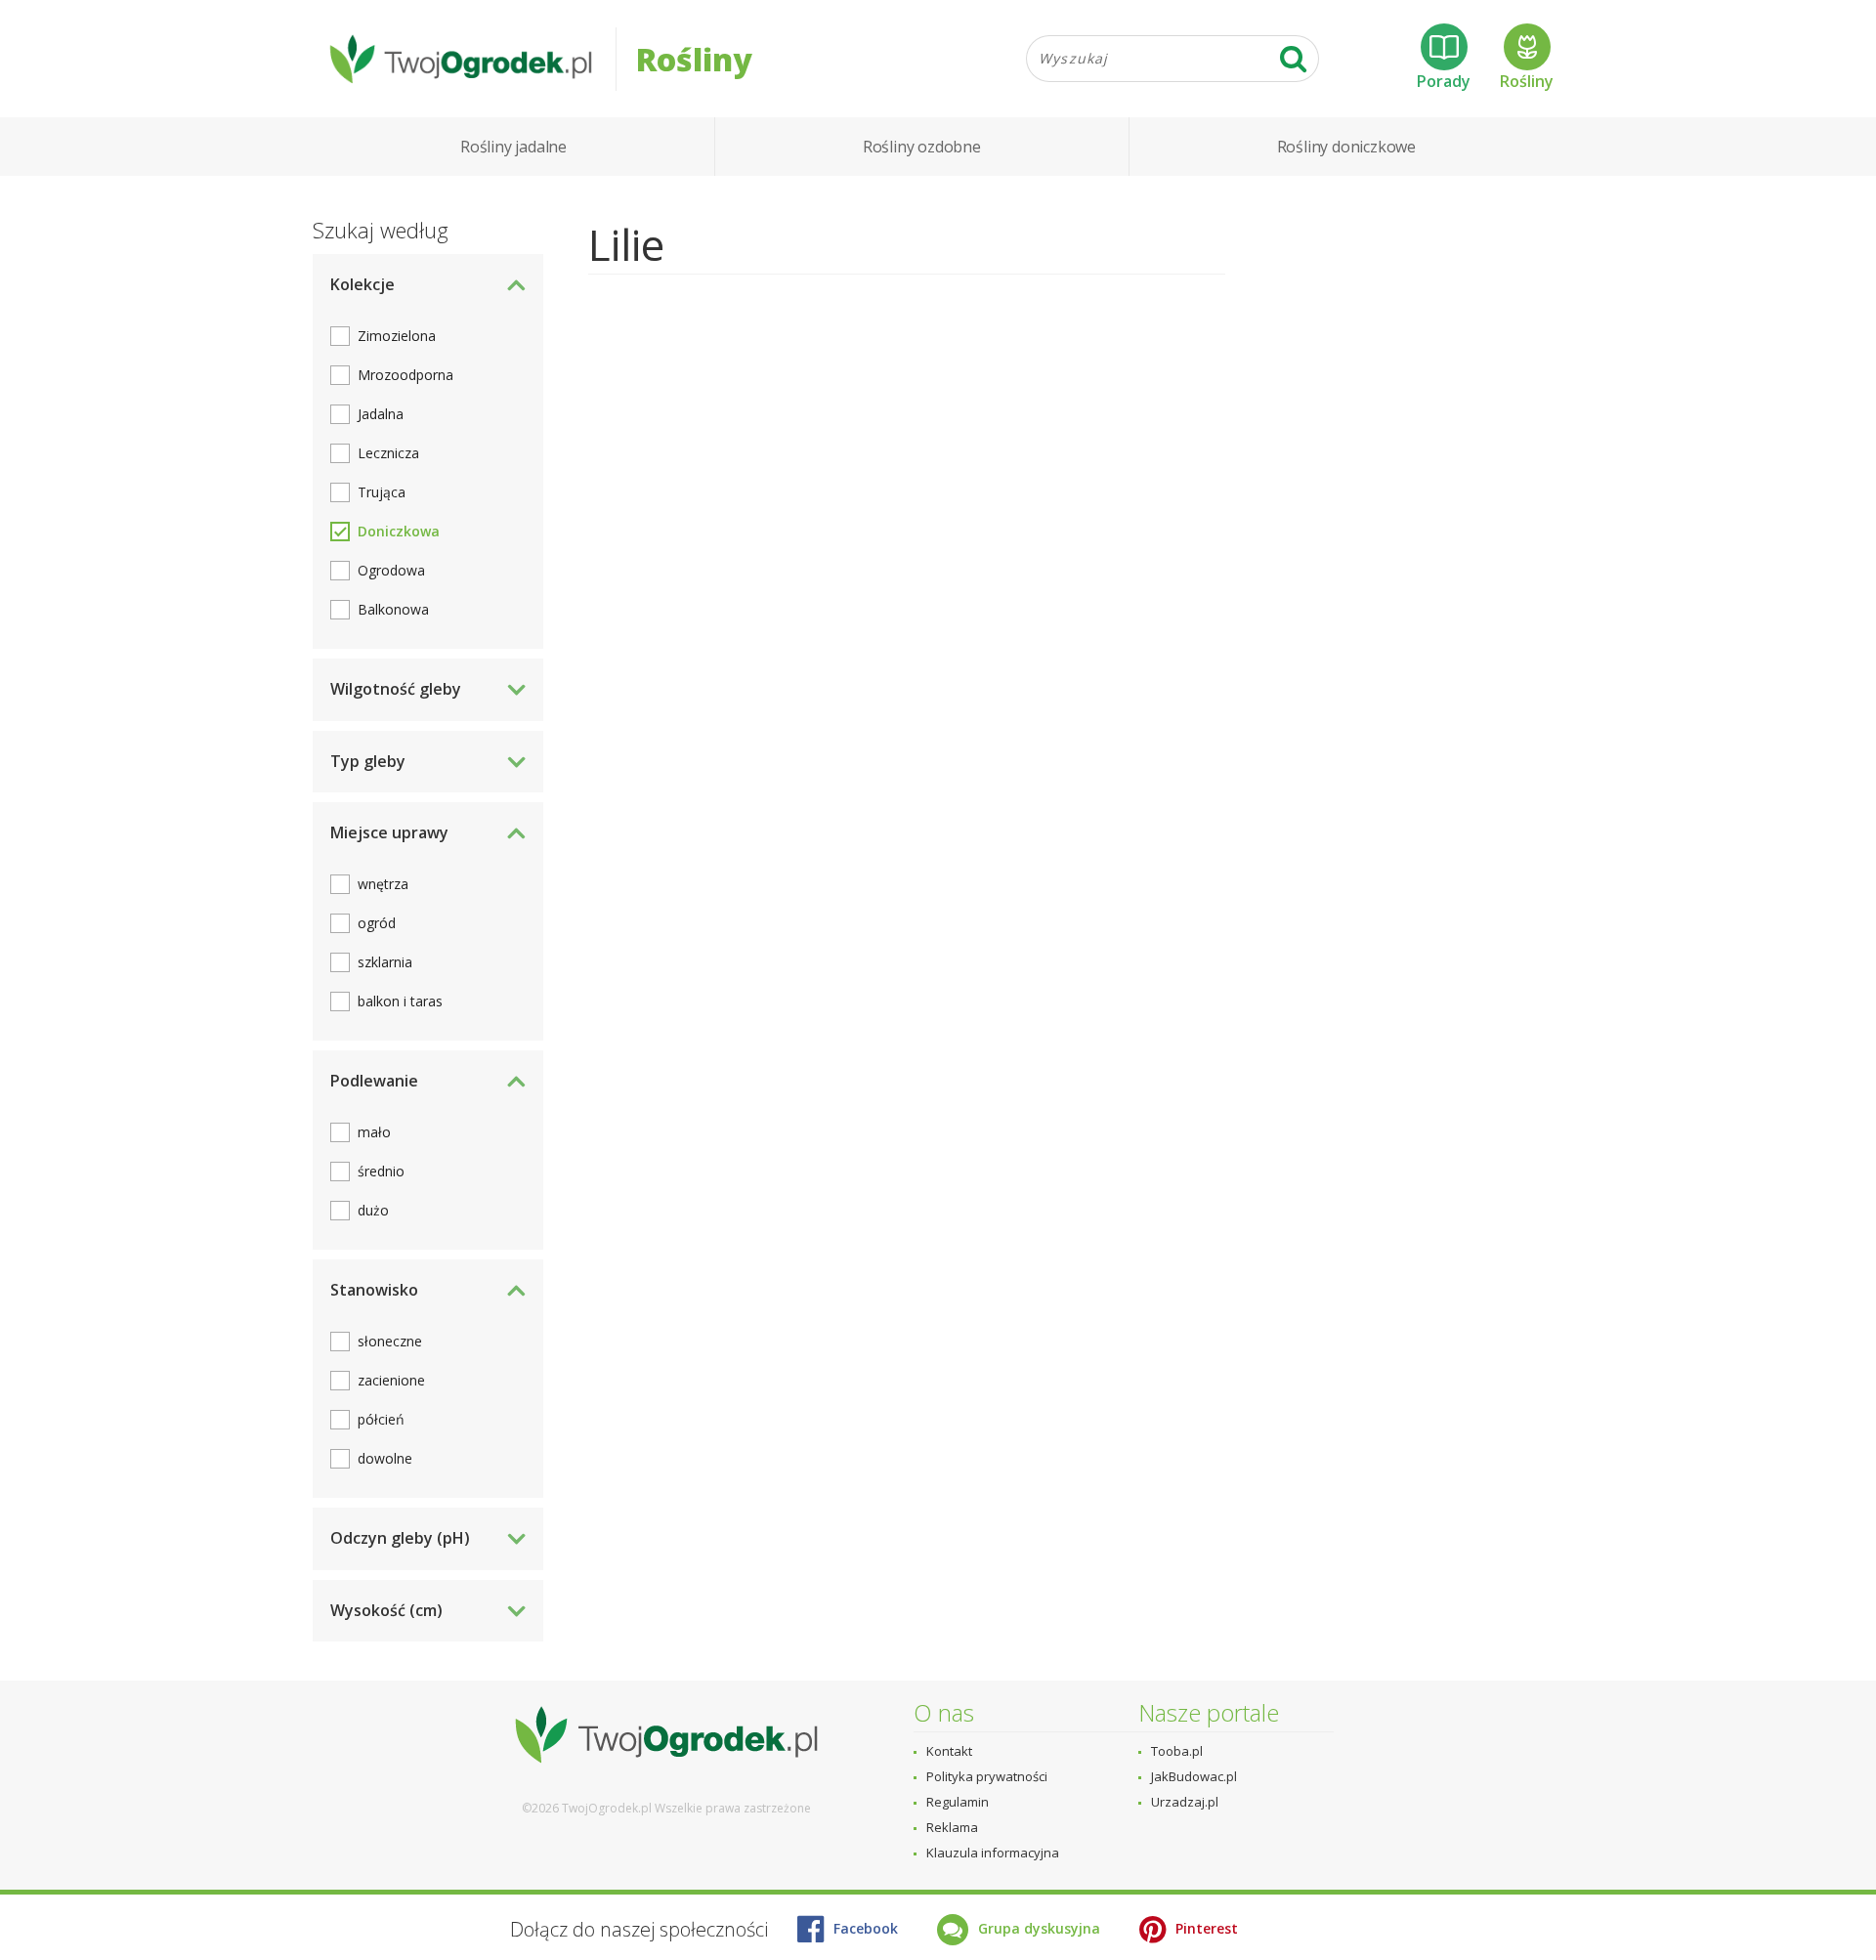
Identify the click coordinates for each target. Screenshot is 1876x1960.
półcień (381, 1419)
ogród (377, 923)
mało (374, 1132)
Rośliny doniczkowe (1346, 147)
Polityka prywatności (987, 1776)
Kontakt (949, 1751)
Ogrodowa (391, 570)
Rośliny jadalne (513, 147)
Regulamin (958, 1802)
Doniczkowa (399, 531)
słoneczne (390, 1341)
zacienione (391, 1380)
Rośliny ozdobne (922, 147)
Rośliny (1527, 81)
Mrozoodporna (405, 375)
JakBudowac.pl (1194, 1776)
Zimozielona (397, 336)
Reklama (952, 1827)
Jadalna (381, 414)
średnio (381, 1171)
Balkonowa (393, 609)
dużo (373, 1210)
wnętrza (383, 884)
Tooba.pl (1177, 1751)
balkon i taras (400, 1001)
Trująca (382, 492)
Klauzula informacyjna (993, 1853)
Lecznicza (388, 453)
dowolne (385, 1458)
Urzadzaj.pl (1185, 1802)
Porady (1444, 81)
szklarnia (385, 962)
